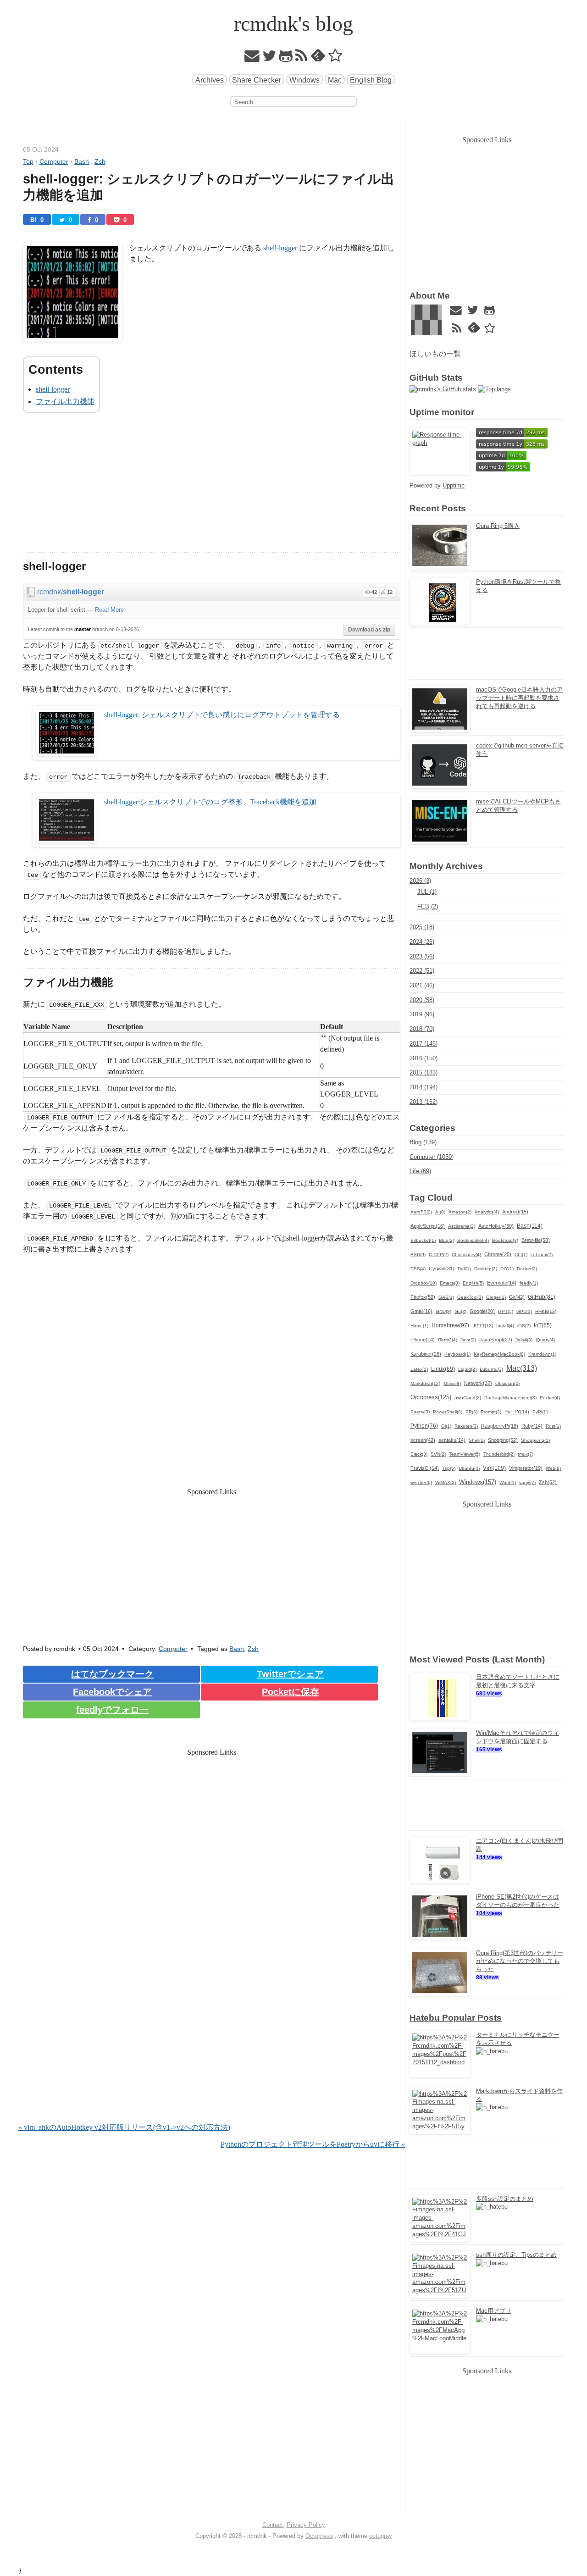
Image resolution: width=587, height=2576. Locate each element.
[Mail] (252, 58)
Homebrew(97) (450, 1325)
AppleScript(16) (428, 1226)
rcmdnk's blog (293, 24)
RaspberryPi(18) (500, 1426)
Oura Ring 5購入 (498, 526)
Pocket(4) (550, 1398)
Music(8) (452, 1383)
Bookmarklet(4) (473, 1240)
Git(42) (517, 1297)
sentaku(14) (452, 1440)
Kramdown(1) (542, 1354)
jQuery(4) (545, 1340)
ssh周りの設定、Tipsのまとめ (516, 2255)
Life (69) (420, 1171)
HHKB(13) (546, 1311)
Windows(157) (478, 1482)
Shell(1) (477, 1440)
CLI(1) (521, 1255)
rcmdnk (49, 592)
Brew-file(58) (536, 1240)
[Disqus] (212, 2004)
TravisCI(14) (425, 1468)
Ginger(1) (496, 1297)
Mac (335, 80)
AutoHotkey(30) (496, 1226)
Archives (210, 80)
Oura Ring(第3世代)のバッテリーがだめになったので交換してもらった (520, 1961)
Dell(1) (464, 1269)
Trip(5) (449, 1468)
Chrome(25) (498, 1254)
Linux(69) (443, 1369)
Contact (273, 2525)
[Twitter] (269, 58)
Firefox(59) (423, 1297)
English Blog (371, 80)
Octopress (319, 2536)
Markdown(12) (425, 1383)
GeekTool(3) (470, 1297)
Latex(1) (419, 1369)
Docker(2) (527, 1269)
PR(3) (471, 1412)
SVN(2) (438, 1454)
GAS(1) (446, 1297)
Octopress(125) (431, 1397)
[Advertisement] (212, 488)
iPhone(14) (423, 1340)
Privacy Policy (306, 2525)
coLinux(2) (542, 1255)
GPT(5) (506, 1311)
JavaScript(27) (496, 1340)
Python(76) (424, 1426)
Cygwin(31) (442, 1269)
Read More (109, 610)
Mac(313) (522, 1368)
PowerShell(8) (448, 1412)
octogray (381, 2536)
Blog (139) (423, 1142)
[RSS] (302, 58)
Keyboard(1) (457, 1354)
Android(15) (515, 1212)
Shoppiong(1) (535, 1440)
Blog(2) (446, 1240)
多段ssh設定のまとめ (505, 2199)
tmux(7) (526, 1454)
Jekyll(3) (524, 1340)
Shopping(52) (503, 1440)
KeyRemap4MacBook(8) (499, 1354)
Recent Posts (438, 508)
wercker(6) (421, 1482)
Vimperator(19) (526, 1468)
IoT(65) (543, 1325)
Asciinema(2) (462, 1226)
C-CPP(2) (439, 1255)
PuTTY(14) (517, 1412)
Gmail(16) (421, 1311)
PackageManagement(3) (510, 1398)
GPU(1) (524, 1311)
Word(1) (508, 1482)
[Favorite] (335, 58)
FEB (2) (428, 906)
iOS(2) (524, 1326)
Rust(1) (553, 1426)
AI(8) (440, 1212)
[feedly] (318, 58)
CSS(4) (418, 1269)
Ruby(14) (532, 1426)
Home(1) (419, 1326)
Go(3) (460, 1311)
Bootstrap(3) (505, 1240)
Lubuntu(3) (491, 1369)
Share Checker (257, 80)
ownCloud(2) (468, 1398)
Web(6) (553, 1468)
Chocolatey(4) (466, 1255)
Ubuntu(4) (469, 1468)
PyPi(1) (540, 1412)
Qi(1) (446, 1426)
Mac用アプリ (494, 2311)
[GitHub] (286, 58)
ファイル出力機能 (65, 402)
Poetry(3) (420, 1412)
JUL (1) (427, 892)
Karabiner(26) (426, 1354)
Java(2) (468, 1340)
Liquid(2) (467, 1369)
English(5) (473, 1283)
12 (390, 592)
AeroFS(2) (421, 1212)
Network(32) (478, 1383)
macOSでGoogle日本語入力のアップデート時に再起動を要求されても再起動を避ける (519, 698)
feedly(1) (529, 1283)
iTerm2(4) (448, 1340)
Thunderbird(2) (499, 1454)
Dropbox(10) (424, 1283)
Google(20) (482, 1311)
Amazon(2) (460, 1212)
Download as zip (369, 630)
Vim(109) (494, 1468)
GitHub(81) (542, 1297)
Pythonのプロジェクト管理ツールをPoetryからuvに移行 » (313, 2144)
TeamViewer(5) (465, 1454)
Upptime (454, 485)
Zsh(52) (548, 1482)
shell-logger (280, 248)
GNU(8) (443, 1311)
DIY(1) (507, 1269)
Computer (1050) (432, 1157)
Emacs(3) (450, 1283)
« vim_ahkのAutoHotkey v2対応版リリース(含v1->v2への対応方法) (124, 2127)
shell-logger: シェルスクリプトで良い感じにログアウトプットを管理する (222, 715)
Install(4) (505, 1326)
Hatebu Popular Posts (456, 2018)
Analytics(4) (487, 1212)
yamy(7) (527, 1482)
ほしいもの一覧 (435, 354)
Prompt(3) (491, 1412)
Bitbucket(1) (423, 1240)
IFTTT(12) (483, 1326)
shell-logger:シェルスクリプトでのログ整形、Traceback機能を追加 (210, 802)
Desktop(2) (486, 1269)
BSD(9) (418, 1255)
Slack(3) (419, 1454)
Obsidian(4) (507, 1383)
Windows (305, 80)
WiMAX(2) (446, 1482)
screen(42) (423, 1440)
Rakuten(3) (466, 1426)
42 (374, 592)
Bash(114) (530, 1226)
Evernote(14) (502, 1283)
